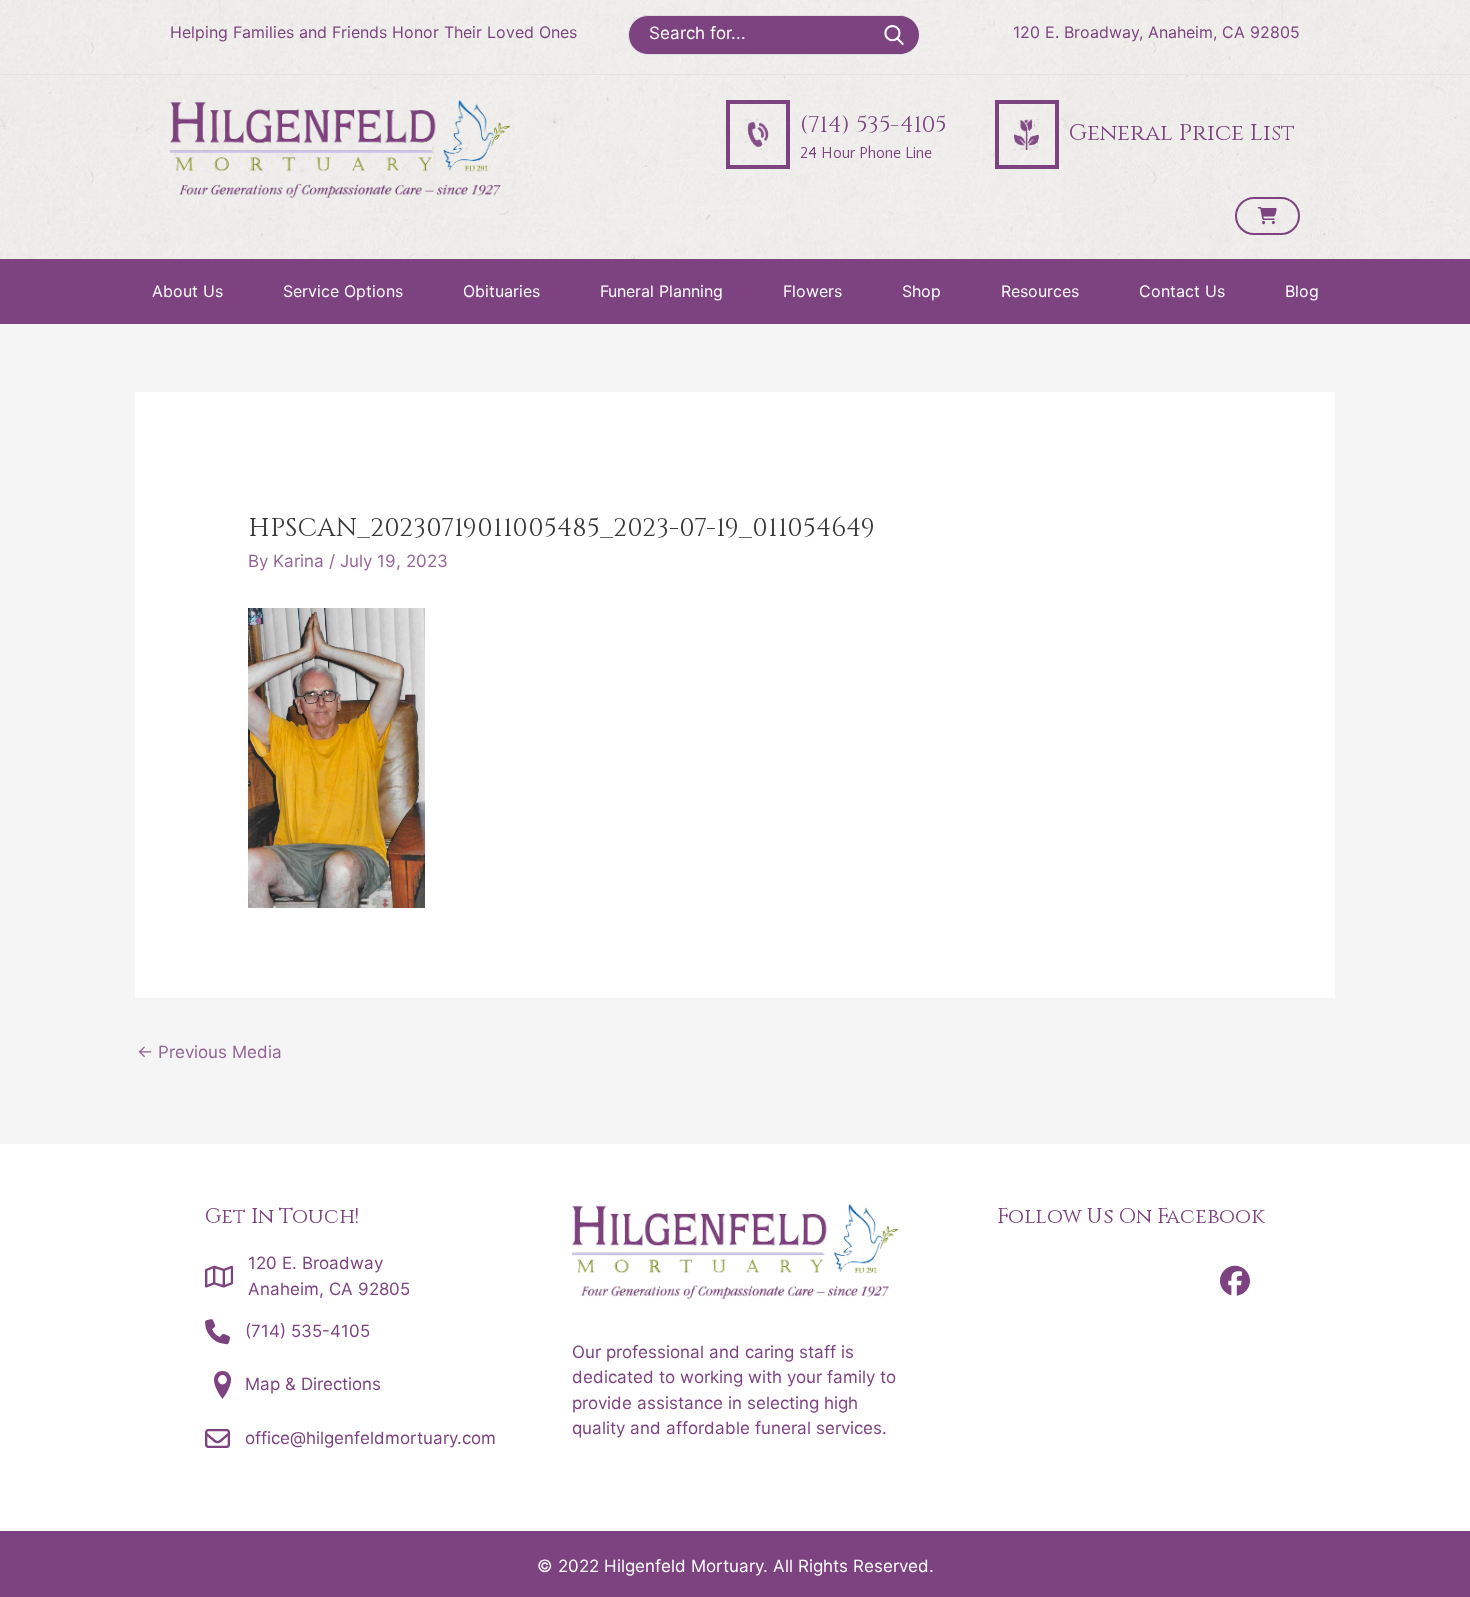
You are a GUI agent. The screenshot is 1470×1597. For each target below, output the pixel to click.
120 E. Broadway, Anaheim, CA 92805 (1156, 32)
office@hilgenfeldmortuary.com (370, 1438)
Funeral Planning (661, 291)
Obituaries (501, 291)
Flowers (812, 291)
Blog (1302, 291)
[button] (1235, 1281)
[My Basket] (1267, 216)
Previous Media (209, 1052)
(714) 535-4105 (307, 1331)
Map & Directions (313, 1384)
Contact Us (1182, 291)
